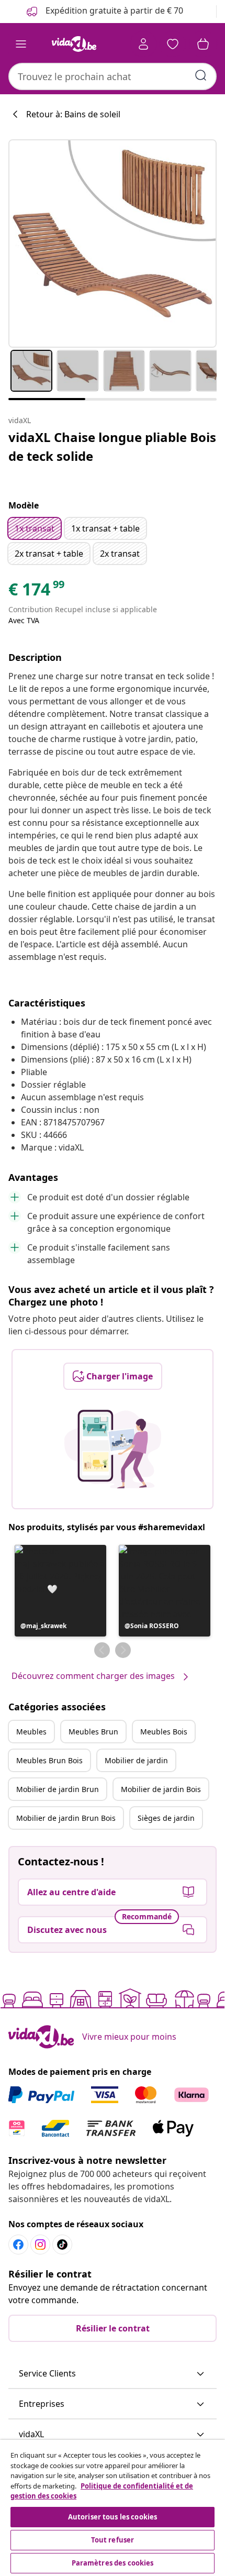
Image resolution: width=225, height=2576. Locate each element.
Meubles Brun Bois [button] (49, 1760)
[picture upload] (113, 1449)
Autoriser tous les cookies (113, 2517)
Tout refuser (113, 2540)
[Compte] (143, 44)
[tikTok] (62, 2245)
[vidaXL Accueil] (74, 44)
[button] (60, 1591)
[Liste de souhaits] (173, 44)
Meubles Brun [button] (93, 1732)
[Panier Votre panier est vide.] (203, 44)
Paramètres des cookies (113, 2563)
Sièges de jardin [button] (166, 1818)
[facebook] (18, 2245)
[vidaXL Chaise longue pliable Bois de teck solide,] (113, 244)
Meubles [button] (31, 1732)
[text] (37, 592)
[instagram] (40, 2245)
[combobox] (113, 76)
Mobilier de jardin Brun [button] (58, 1789)
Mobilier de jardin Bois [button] (161, 1789)
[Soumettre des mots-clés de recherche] (201, 75)
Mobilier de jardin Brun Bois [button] (66, 1818)
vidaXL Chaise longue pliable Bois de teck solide (112, 446)
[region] (113, 2508)
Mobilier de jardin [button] (136, 1760)
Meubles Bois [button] (164, 1732)
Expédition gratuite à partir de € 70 (113, 10)
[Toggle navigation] (21, 44)
